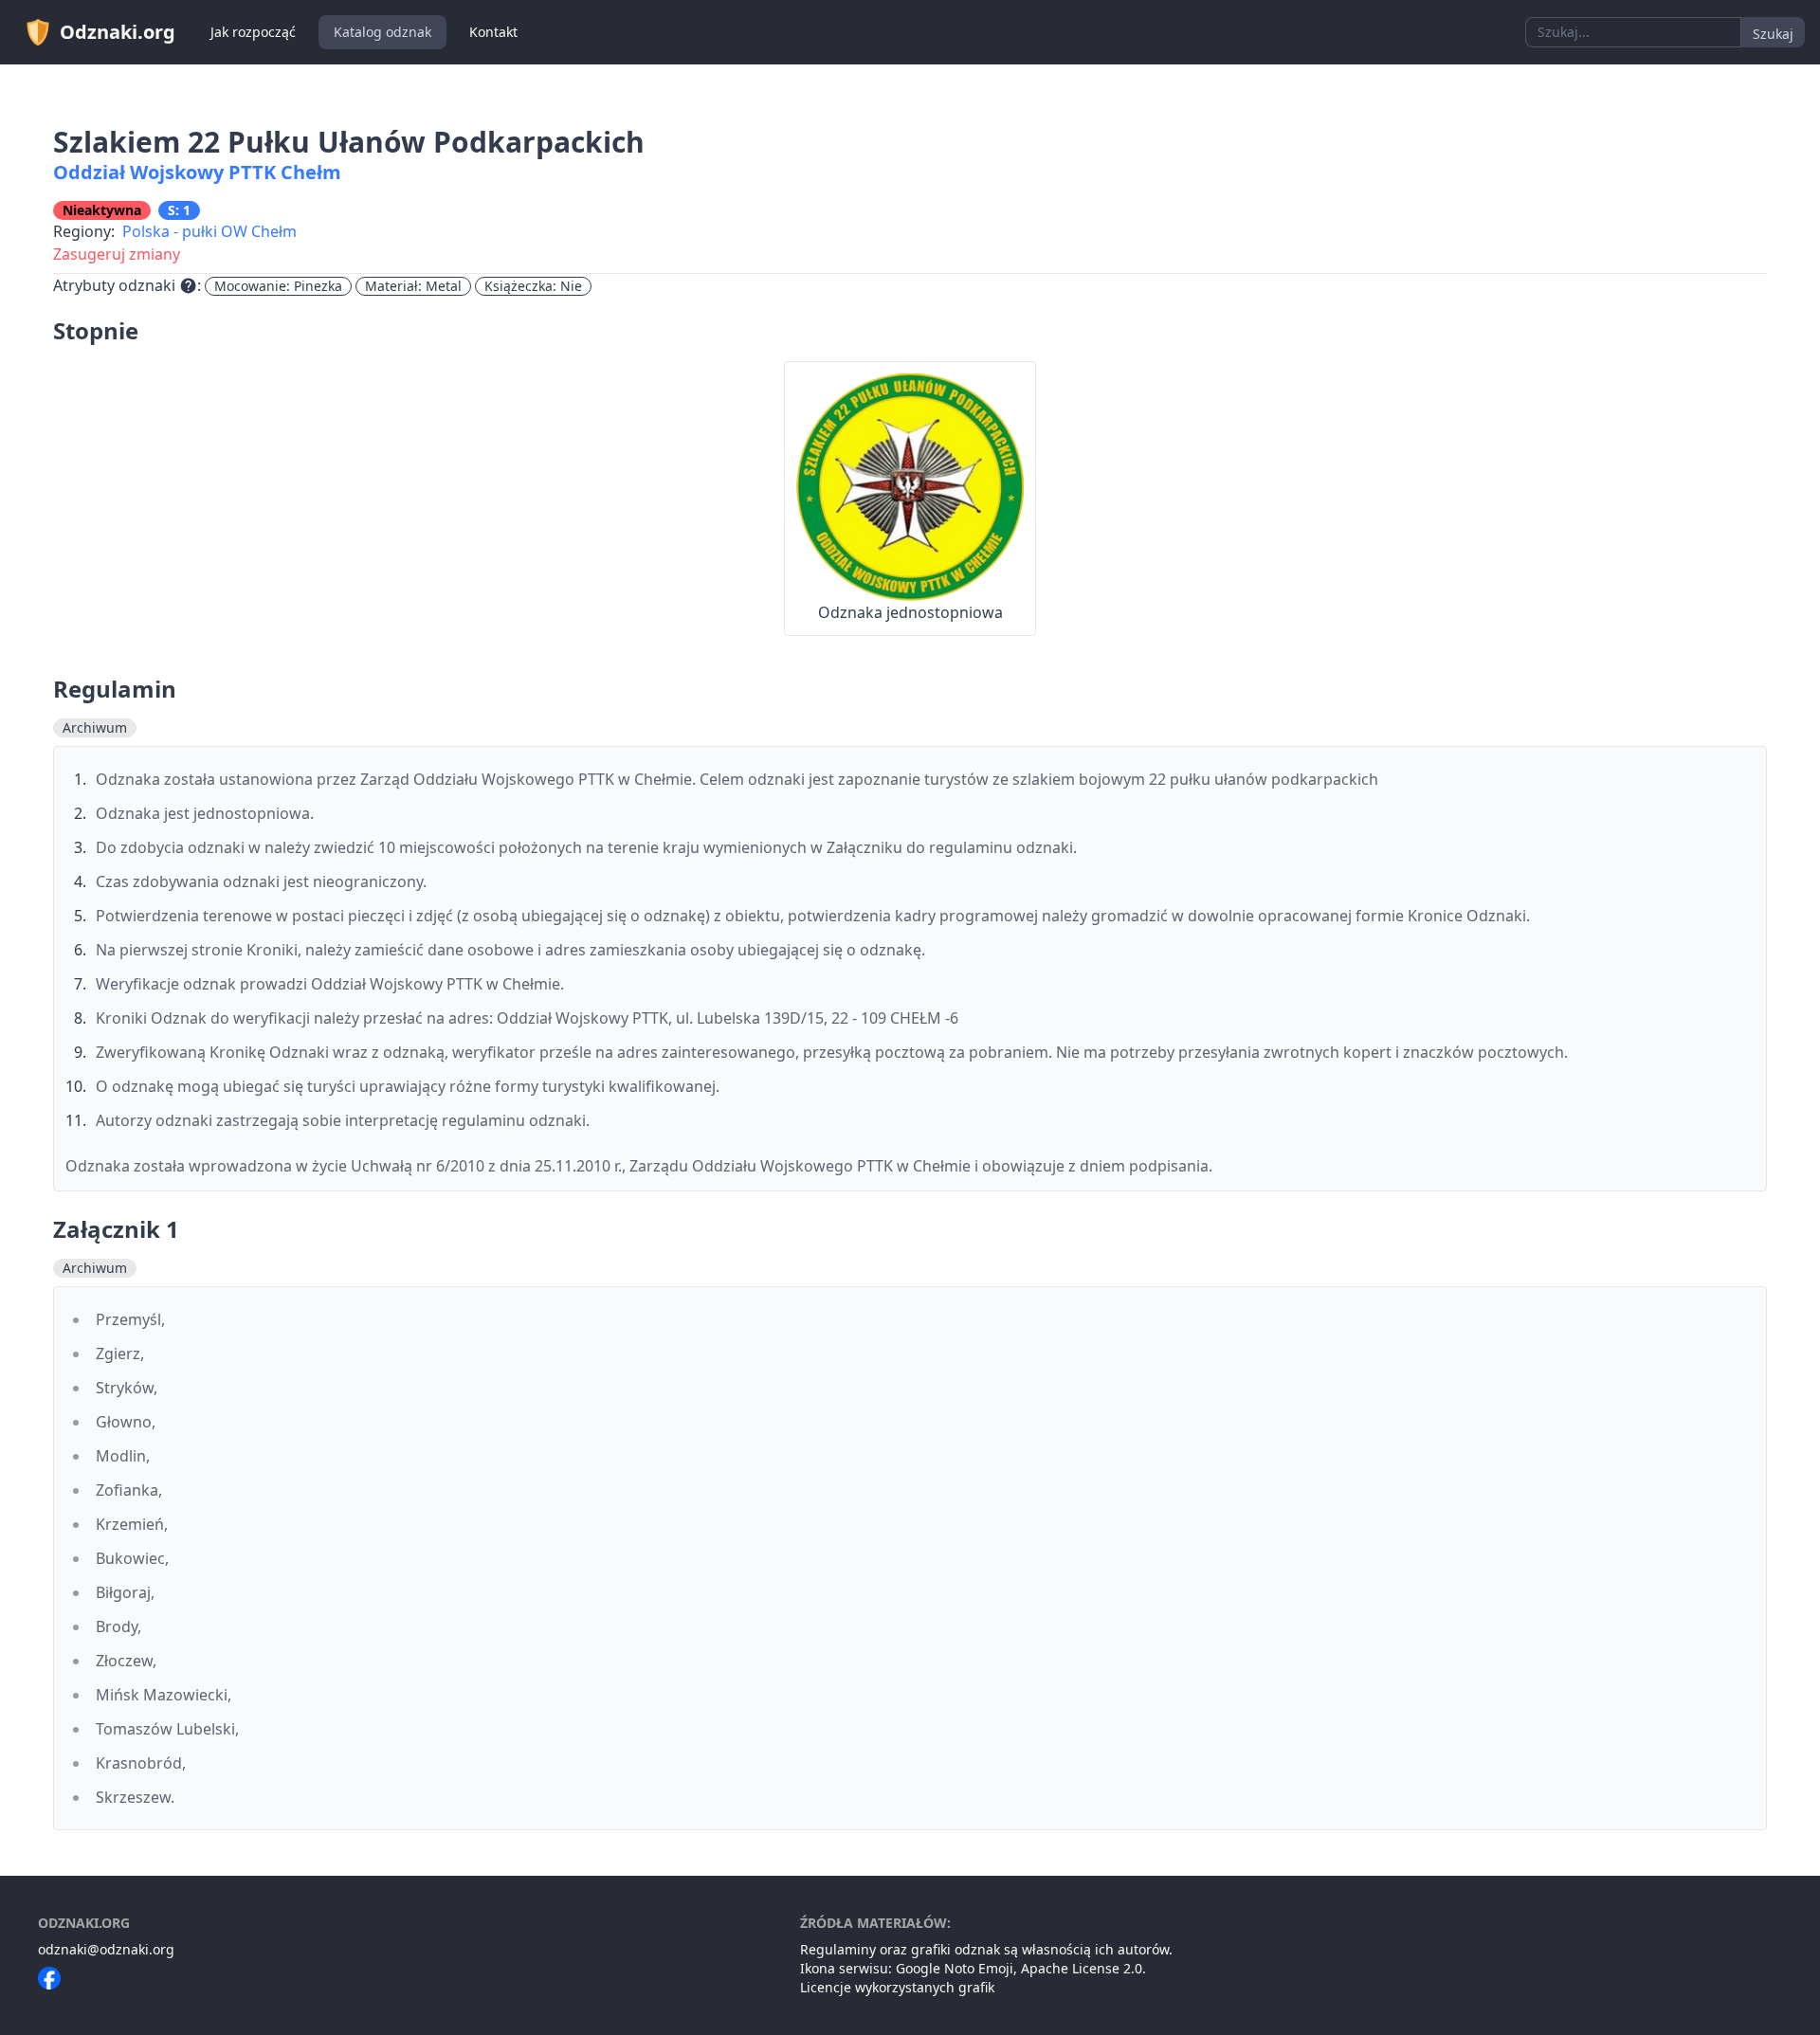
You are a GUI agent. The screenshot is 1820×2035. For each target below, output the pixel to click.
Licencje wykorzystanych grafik (897, 1987)
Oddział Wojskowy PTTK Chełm (197, 172)
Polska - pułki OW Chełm (209, 231)
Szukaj (1773, 34)
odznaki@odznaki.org (106, 1949)
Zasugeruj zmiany (117, 254)
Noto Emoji (979, 1968)
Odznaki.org (118, 32)
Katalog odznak (382, 32)
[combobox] (1633, 32)
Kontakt (493, 32)
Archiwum (95, 727)
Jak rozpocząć (253, 32)
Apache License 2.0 (1082, 1968)
